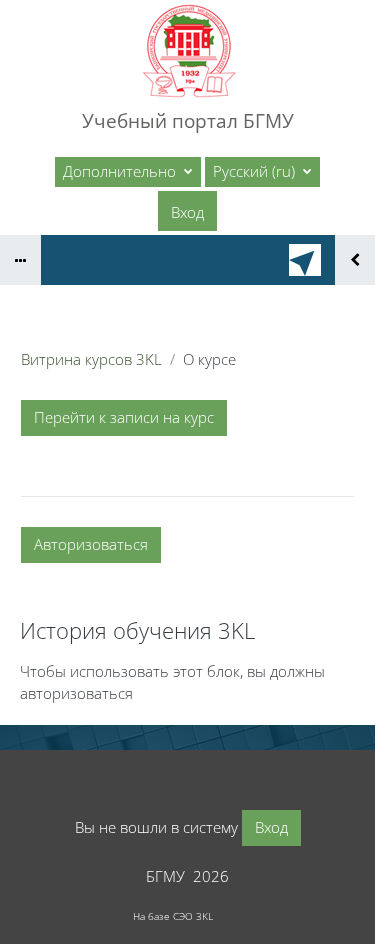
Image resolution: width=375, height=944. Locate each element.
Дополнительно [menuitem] (121, 171)
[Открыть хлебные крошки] (20, 260)
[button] (262, 172)
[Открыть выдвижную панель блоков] (355, 260)
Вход (187, 212)
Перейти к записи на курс (124, 417)
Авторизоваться (91, 544)
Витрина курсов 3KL (91, 359)
